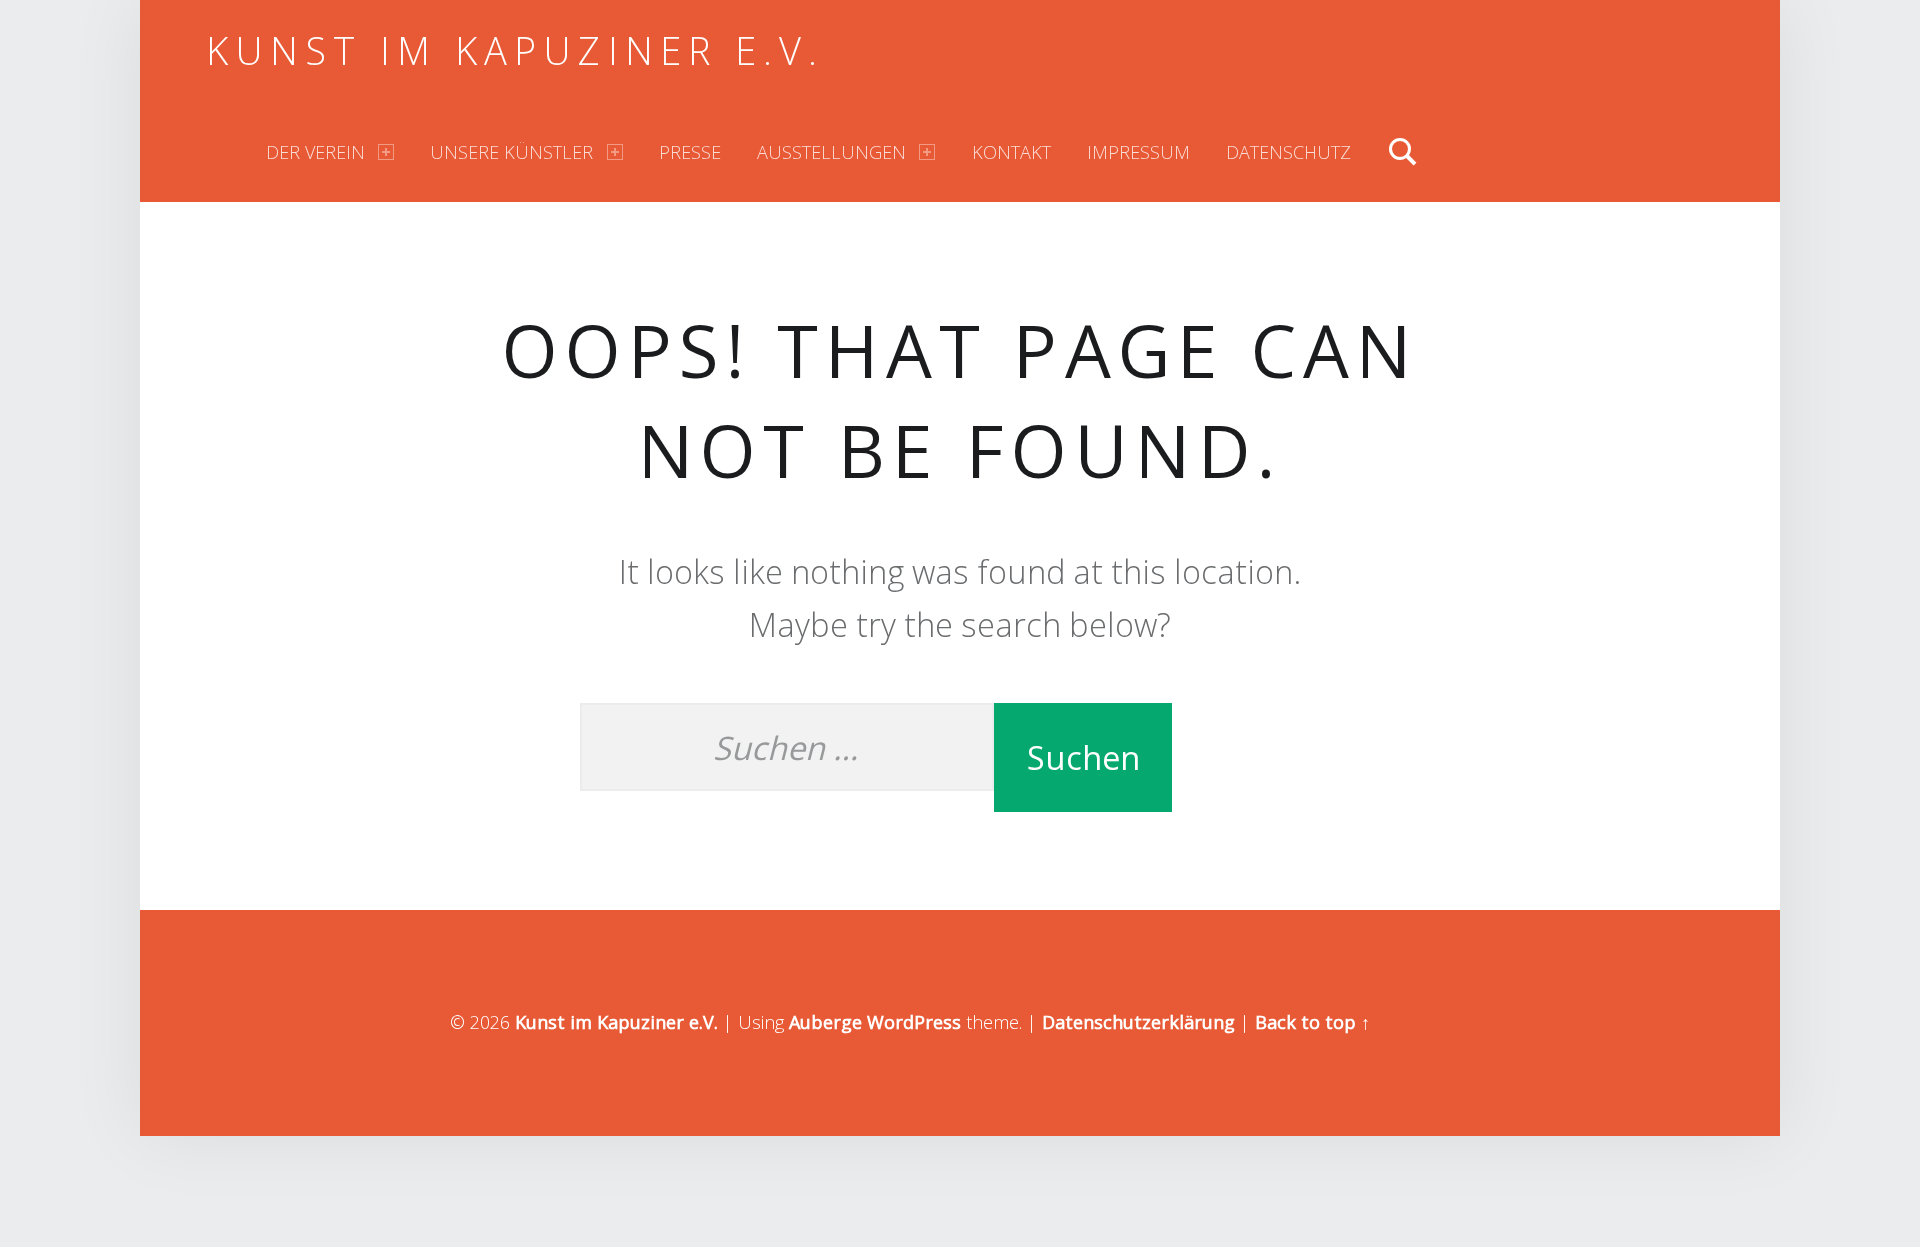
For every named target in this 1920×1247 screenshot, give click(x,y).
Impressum (1138, 152)
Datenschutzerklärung (1138, 1022)
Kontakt (1011, 152)
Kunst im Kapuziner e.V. (515, 50)
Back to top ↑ (1312, 1022)
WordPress (914, 1022)
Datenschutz (1288, 152)
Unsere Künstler (511, 152)
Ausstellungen (831, 152)
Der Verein (315, 152)
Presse (690, 152)
